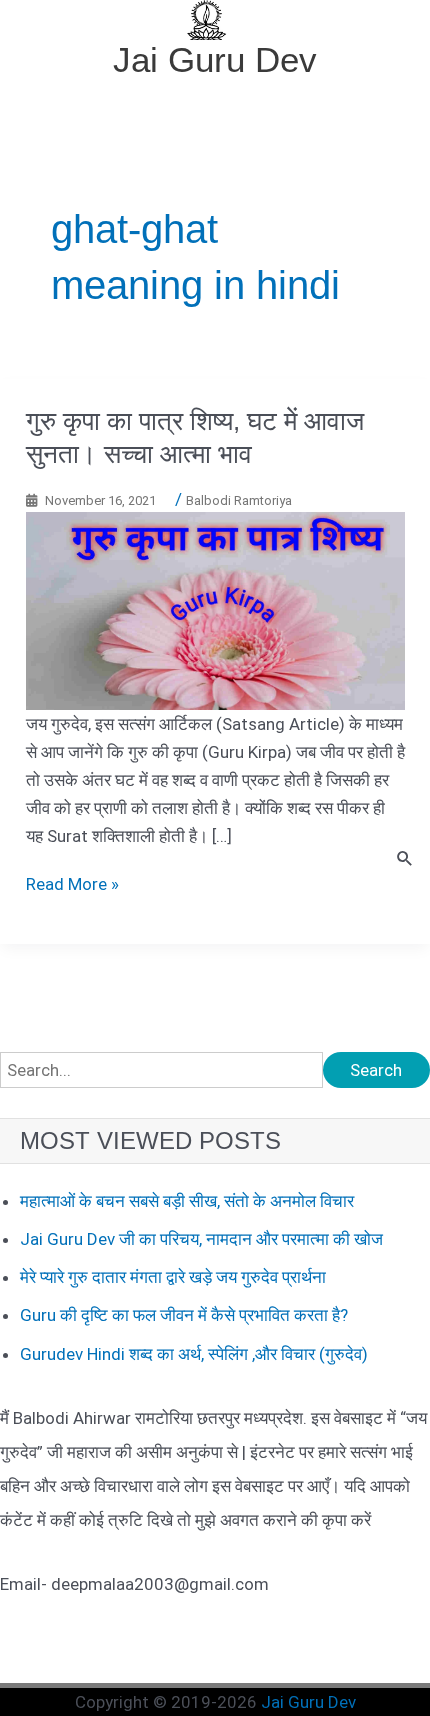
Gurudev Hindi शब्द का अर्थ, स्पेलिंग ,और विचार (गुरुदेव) (194, 1354)
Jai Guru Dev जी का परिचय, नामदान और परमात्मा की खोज (201, 1239)
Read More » (72, 884)
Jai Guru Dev (215, 59)
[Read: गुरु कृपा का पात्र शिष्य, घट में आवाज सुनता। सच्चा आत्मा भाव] (215, 609)
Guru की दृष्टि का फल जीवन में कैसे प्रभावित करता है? (184, 1315)
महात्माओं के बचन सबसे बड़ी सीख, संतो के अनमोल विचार (187, 1201)
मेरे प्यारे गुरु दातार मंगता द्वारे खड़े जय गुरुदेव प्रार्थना (173, 1277)
